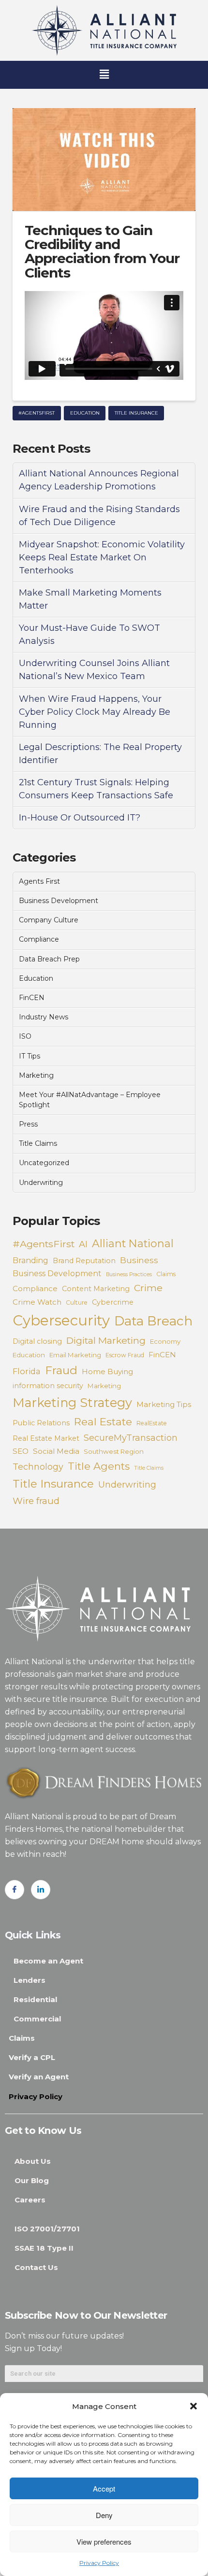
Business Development (59, 901)
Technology (38, 1467)
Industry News (44, 1017)
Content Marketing (96, 1289)
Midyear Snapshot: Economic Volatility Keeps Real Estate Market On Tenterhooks (102, 557)
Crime (148, 1288)
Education (85, 413)
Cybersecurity (61, 1320)
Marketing (36, 1075)
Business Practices (129, 1274)
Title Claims (38, 1143)
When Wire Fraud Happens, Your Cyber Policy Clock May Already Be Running (95, 712)
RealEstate (152, 1423)
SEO (21, 1451)
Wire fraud (36, 1501)
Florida (27, 1371)
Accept (104, 2488)
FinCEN (32, 998)
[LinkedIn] (41, 1890)
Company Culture (49, 920)
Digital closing (37, 1341)
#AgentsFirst (37, 413)
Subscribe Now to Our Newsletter (86, 2315)
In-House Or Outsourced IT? (80, 818)
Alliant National (133, 1244)
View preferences (104, 2541)
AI (83, 1244)
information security (48, 1386)
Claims (166, 1274)
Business (139, 1260)
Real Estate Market (46, 1438)
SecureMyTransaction (131, 1438)
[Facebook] (15, 1890)
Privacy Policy (99, 2563)
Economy (165, 1341)
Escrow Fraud (125, 1355)
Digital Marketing (106, 1340)
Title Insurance (136, 413)
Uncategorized (44, 1163)
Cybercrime (113, 1302)
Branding (30, 1260)
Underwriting (41, 1183)
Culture (77, 1302)
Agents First (39, 881)
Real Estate (103, 1421)
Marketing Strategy (72, 1402)
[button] (193, 2406)
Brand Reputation (84, 1261)
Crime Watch (37, 1302)
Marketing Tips (164, 1404)
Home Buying (107, 1372)
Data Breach (153, 1321)
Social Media (56, 1451)
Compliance (39, 939)
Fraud (61, 1370)
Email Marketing (75, 1355)
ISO (25, 1036)
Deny (104, 2515)
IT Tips (30, 1056)
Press (28, 1124)
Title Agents (99, 1466)
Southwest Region (114, 1451)
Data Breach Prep (49, 959)
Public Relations (41, 1423)
